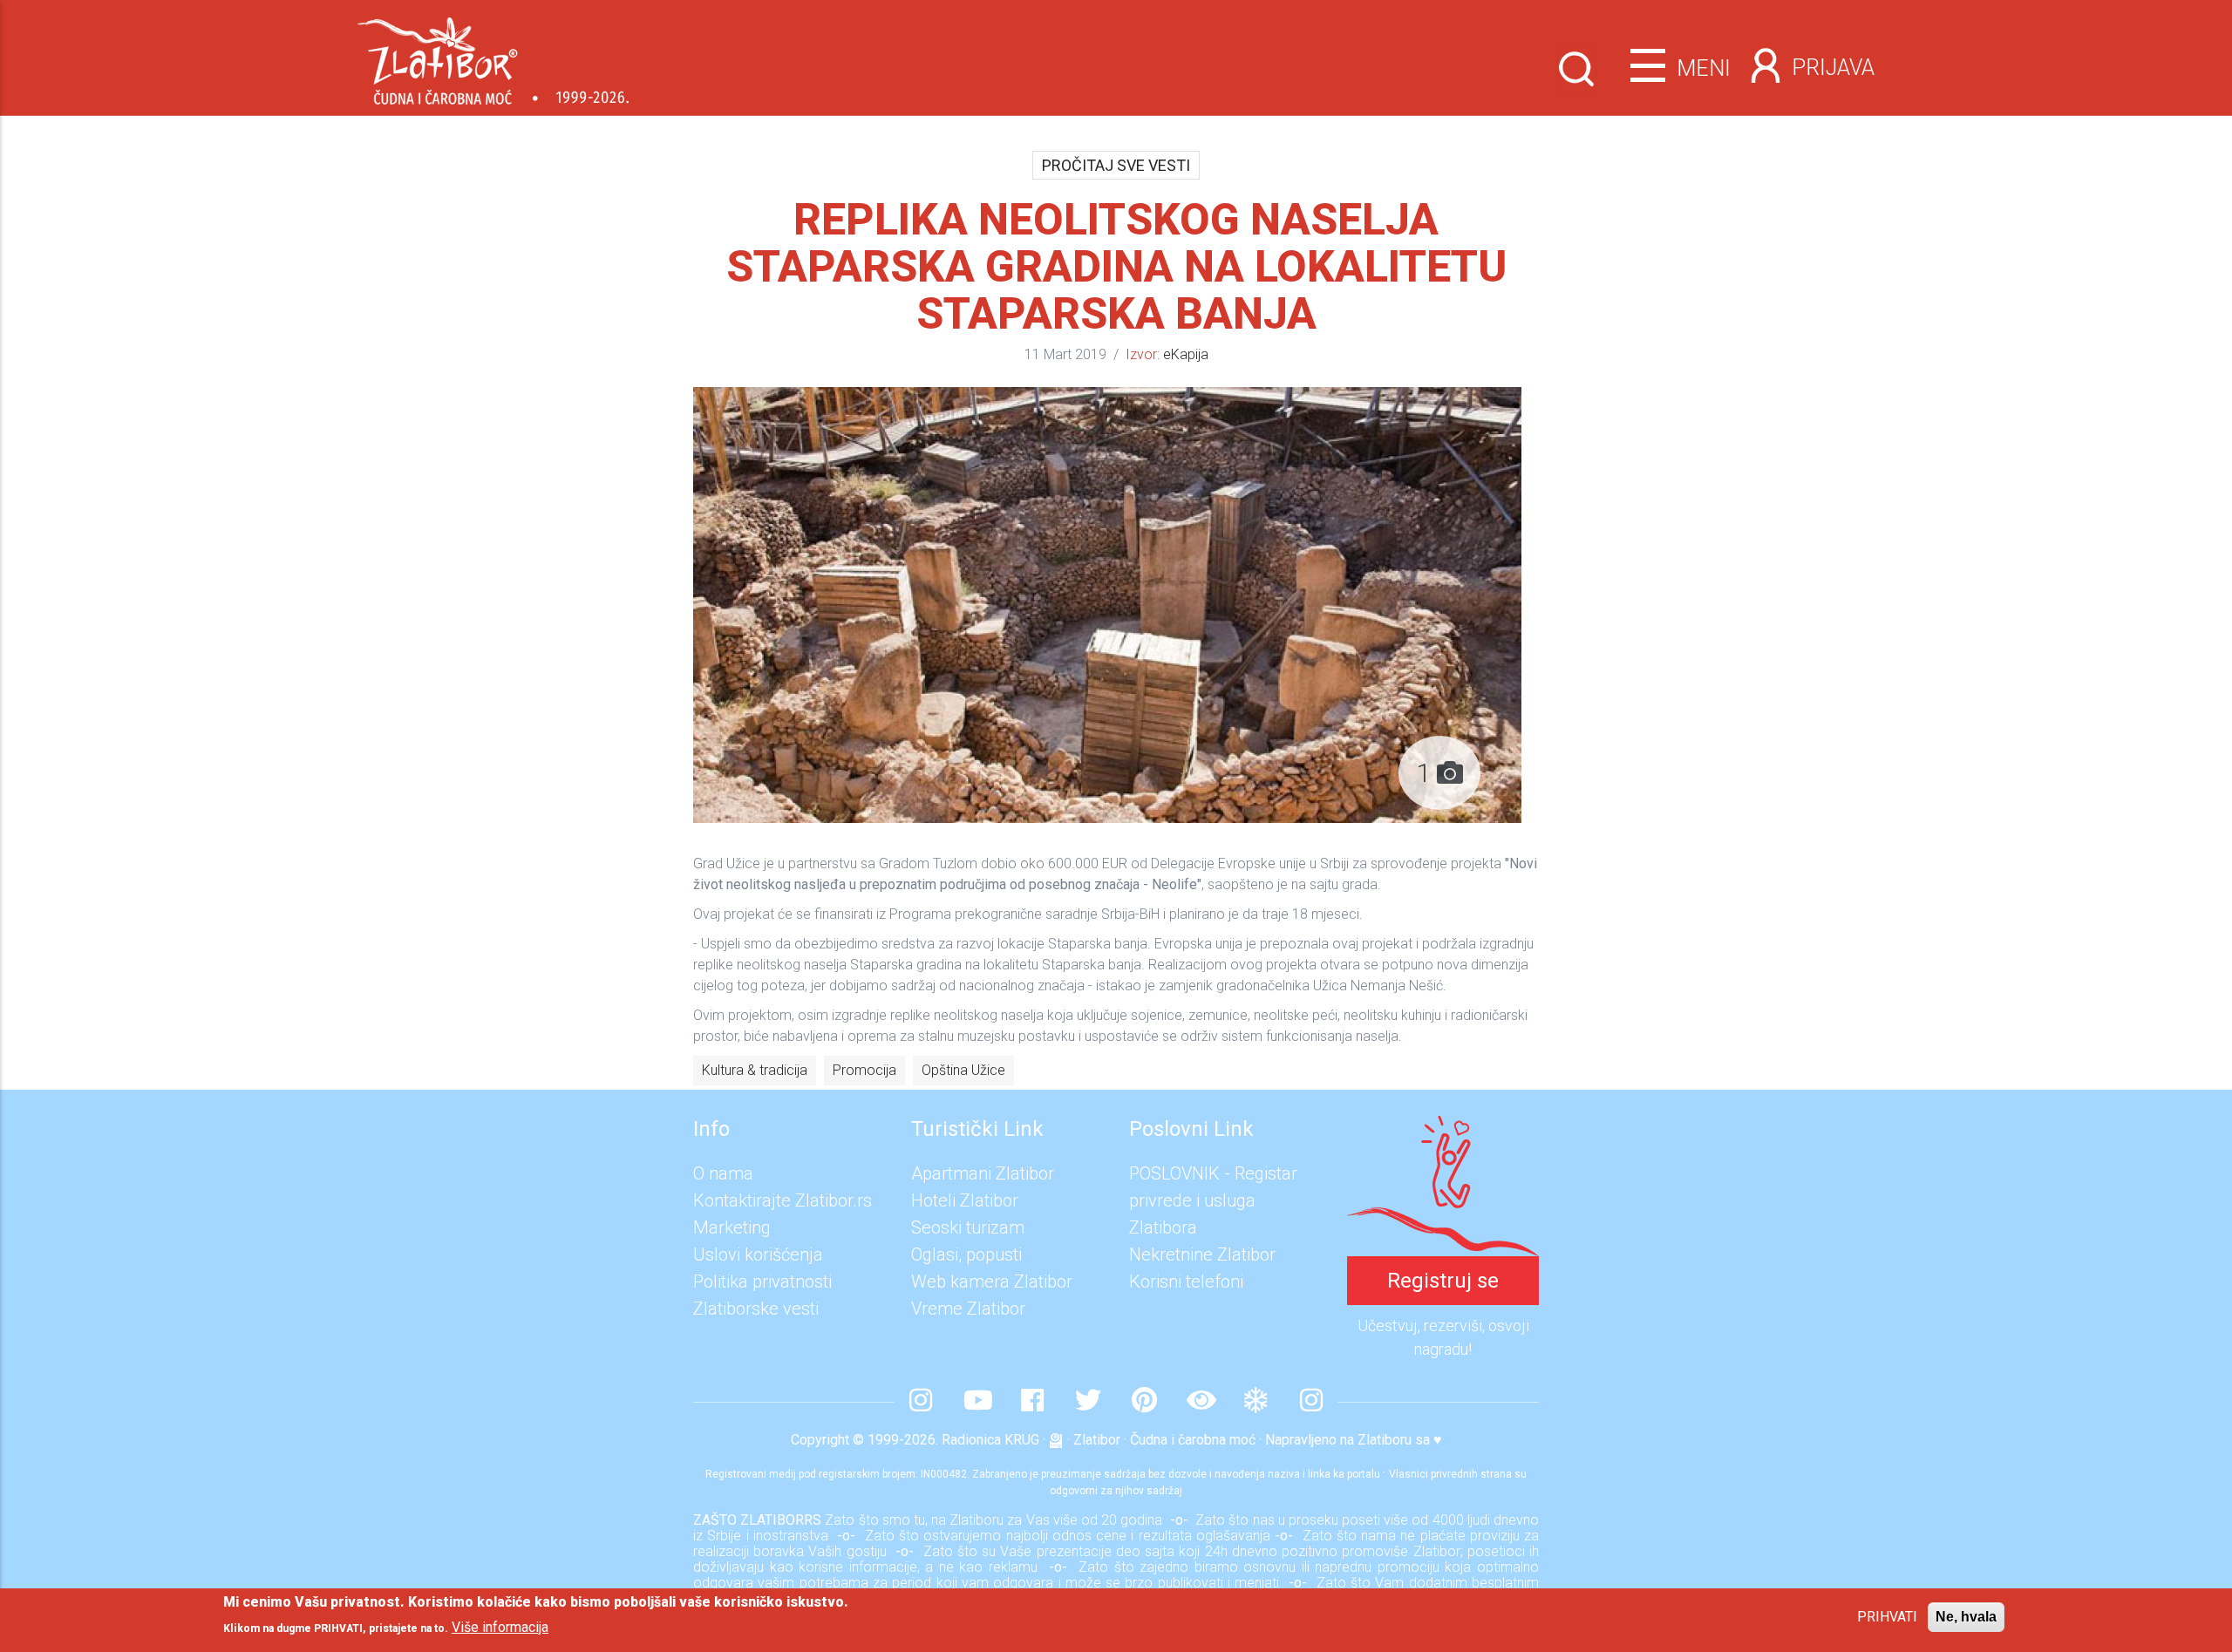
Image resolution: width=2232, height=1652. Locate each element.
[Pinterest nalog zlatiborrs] (1144, 1402)
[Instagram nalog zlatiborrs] (921, 1402)
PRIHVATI (1887, 1617)
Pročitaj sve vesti (1116, 165)
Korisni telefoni (1186, 1281)
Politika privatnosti (762, 1281)
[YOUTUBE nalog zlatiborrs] (976, 1402)
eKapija (1186, 354)
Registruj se (1443, 1281)
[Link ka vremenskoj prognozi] (1255, 1402)
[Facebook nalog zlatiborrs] (1032, 1402)
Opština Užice (963, 1070)
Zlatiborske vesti (756, 1309)
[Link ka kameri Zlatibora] (1200, 1402)
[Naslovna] (493, 54)
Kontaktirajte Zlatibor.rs (783, 1200)
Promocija (864, 1070)
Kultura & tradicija (755, 1070)
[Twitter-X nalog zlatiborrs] (1088, 1402)
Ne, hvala (1966, 1617)
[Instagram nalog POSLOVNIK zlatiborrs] (1311, 1402)
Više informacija (500, 1626)
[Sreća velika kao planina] (1443, 1129)
